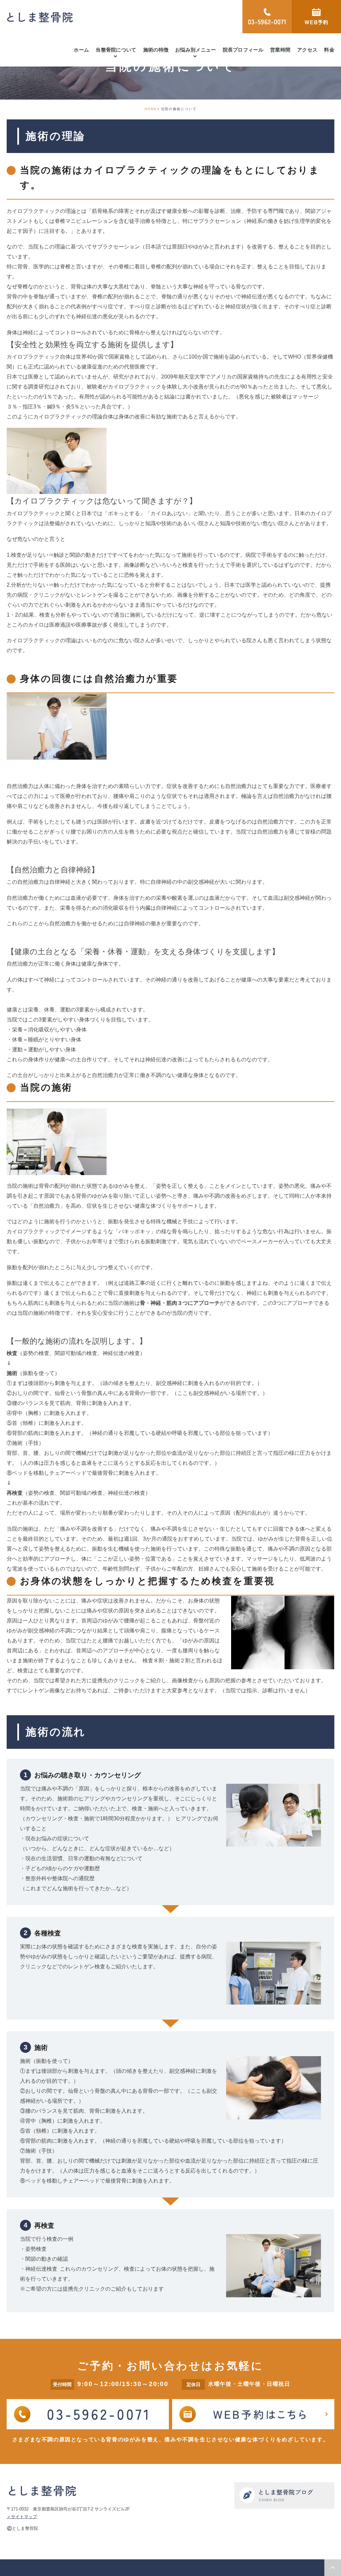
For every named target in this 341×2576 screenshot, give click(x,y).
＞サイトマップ (22, 2517)
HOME (151, 109)
